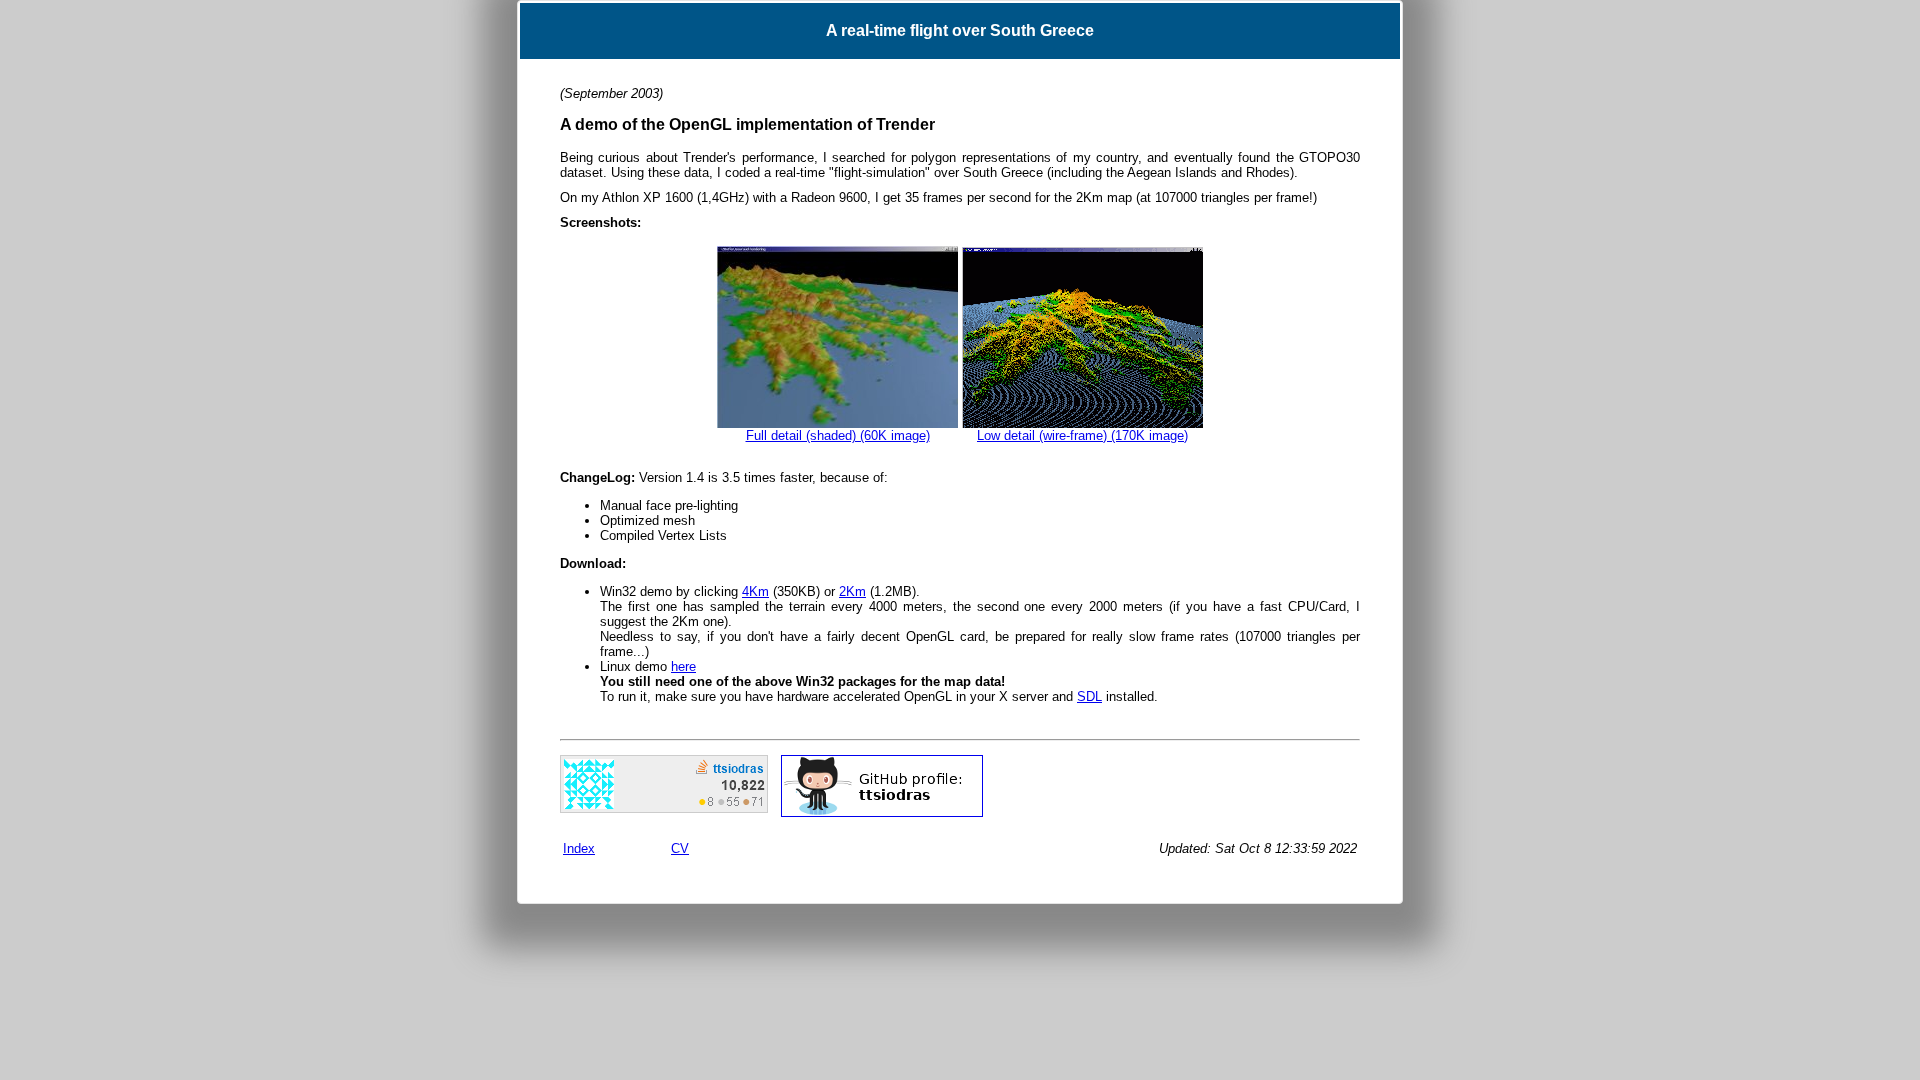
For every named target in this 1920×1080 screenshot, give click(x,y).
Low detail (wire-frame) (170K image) (1082, 435)
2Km (852, 591)
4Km (755, 591)
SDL (1089, 696)
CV (680, 848)
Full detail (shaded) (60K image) (838, 435)
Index (579, 848)
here (683, 666)
